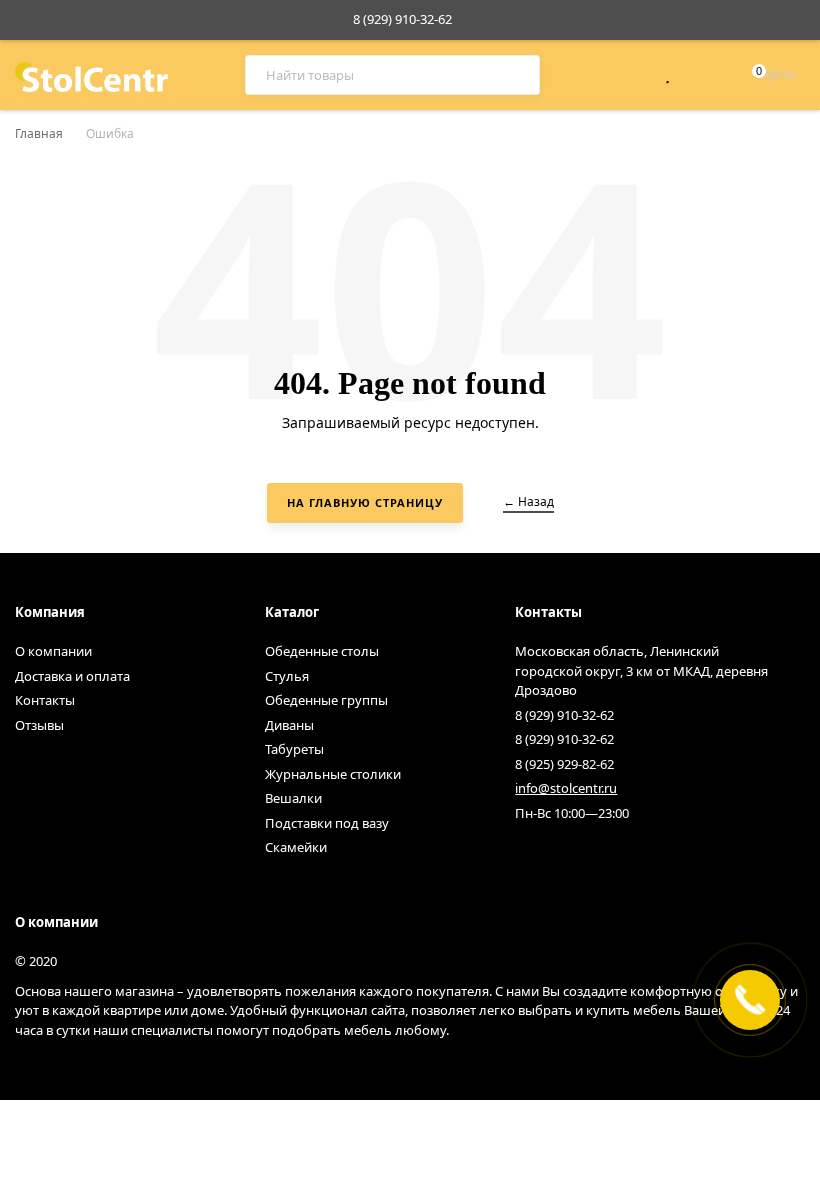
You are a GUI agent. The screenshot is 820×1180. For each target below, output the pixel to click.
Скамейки (296, 847)
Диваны (289, 725)
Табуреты (294, 749)
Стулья (287, 676)
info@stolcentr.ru (566, 788)
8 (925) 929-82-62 (564, 764)
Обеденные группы (326, 700)
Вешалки (293, 798)
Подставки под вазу (327, 823)
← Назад (528, 501)
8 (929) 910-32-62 (402, 19)
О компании (53, 651)
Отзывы (39, 725)
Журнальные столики (333, 774)
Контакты (45, 700)
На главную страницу (365, 502)
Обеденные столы (322, 651)
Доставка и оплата (72, 676)
